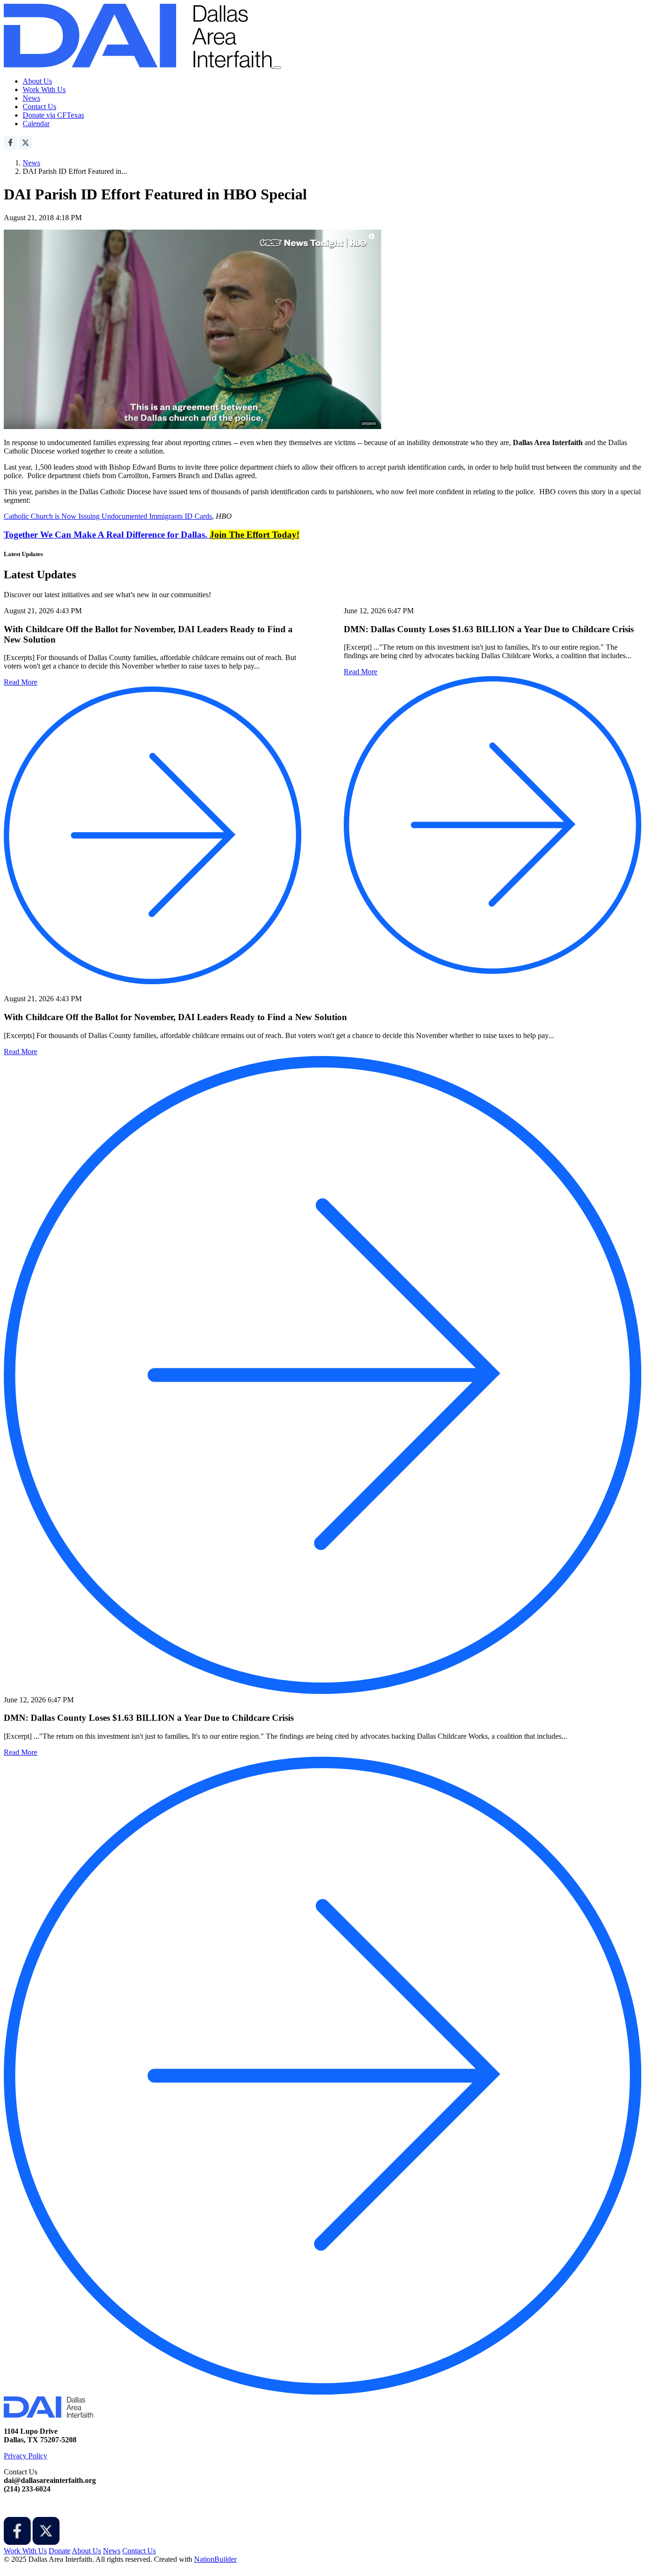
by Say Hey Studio (32, 2568)
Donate (59, 2551)
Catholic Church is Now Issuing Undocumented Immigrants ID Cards (108, 516)
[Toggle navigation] (277, 68)
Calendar (36, 124)
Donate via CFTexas (53, 115)
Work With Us (44, 90)
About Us (37, 81)
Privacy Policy (25, 2456)
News (31, 98)
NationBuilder (215, 2559)
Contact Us (39, 107)
